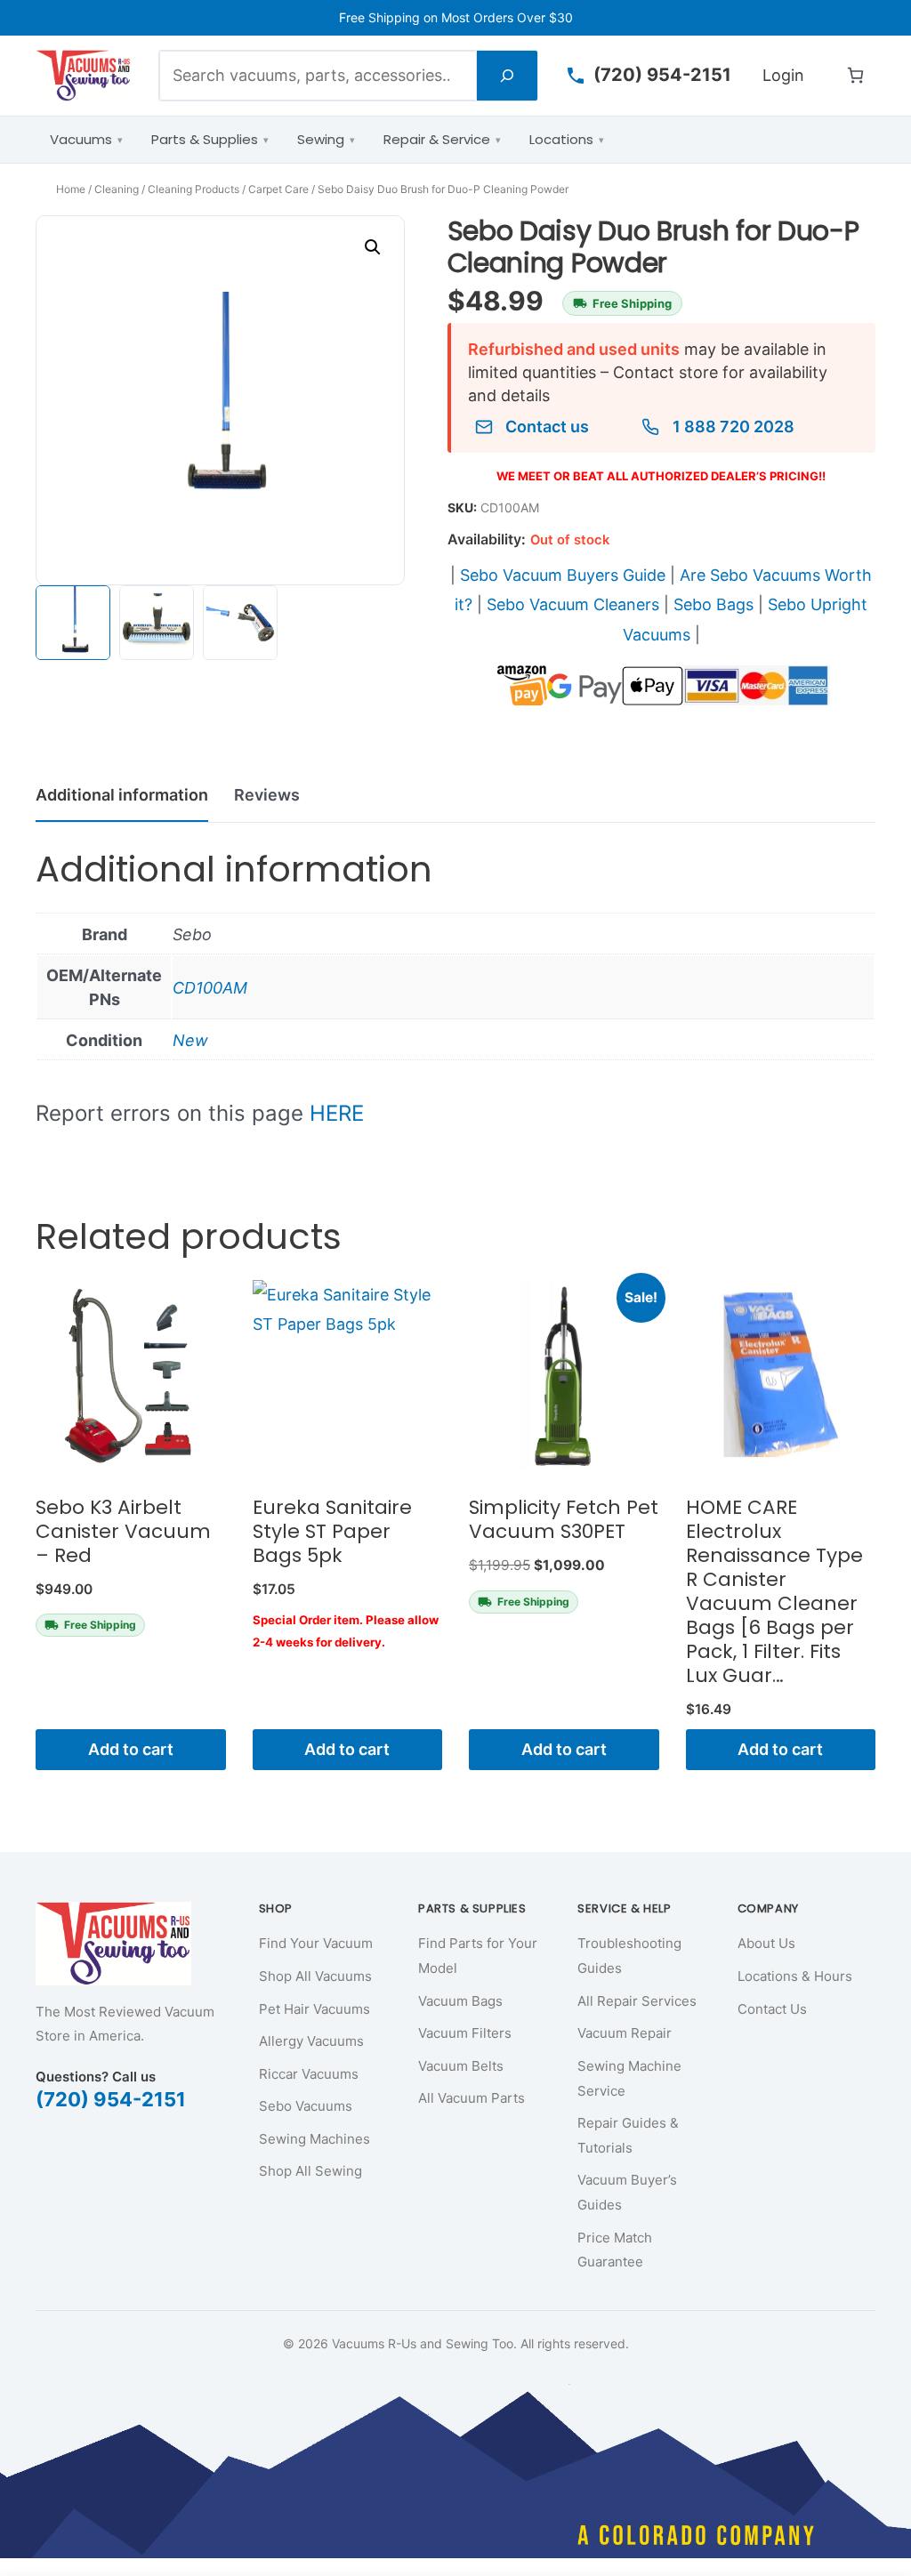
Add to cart (131, 1749)
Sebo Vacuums (306, 2106)
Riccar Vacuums (309, 2074)
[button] (373, 247)
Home (71, 189)
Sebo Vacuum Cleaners (573, 604)
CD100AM (210, 988)
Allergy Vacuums (311, 2041)
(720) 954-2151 (111, 2099)
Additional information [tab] (122, 795)
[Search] (507, 75)
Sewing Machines (314, 2139)
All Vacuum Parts (472, 2098)
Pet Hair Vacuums (314, 2009)
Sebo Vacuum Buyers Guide (563, 575)
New (190, 1040)
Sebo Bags (713, 604)
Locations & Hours (795, 1976)
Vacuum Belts (461, 2066)
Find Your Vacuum (316, 1943)
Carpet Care (278, 189)
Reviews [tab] (267, 795)
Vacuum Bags (460, 2001)
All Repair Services (637, 2001)
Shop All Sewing (310, 2171)
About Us (766, 1943)
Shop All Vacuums (315, 1976)
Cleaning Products (193, 189)
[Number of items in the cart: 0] (855, 75)
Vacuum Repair (625, 2033)
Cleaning (117, 189)
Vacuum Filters (465, 2033)
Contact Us (772, 2009)
